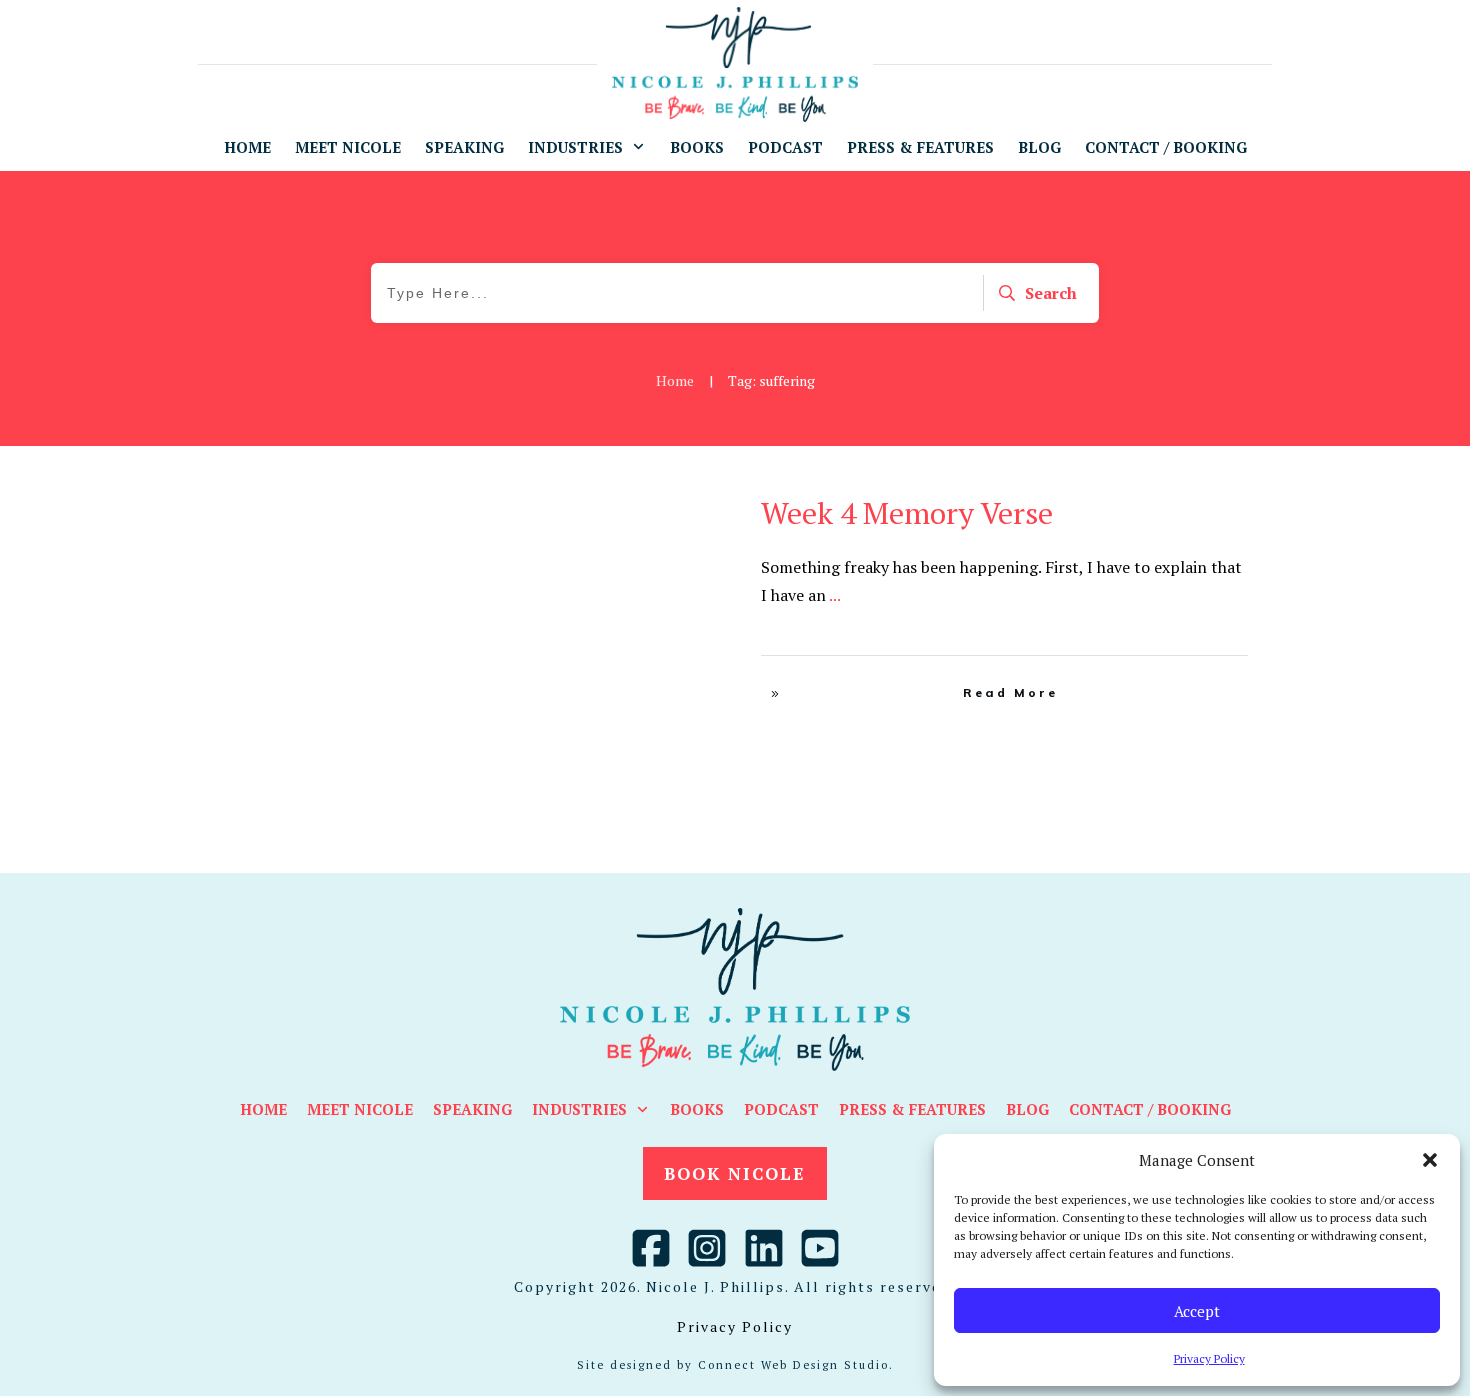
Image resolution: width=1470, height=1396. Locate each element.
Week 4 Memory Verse (907, 513)
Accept (1197, 1311)
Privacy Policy (1209, 1358)
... (835, 595)
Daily (684, 507)
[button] (1430, 1160)
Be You (641, 507)
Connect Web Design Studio (793, 1365)
